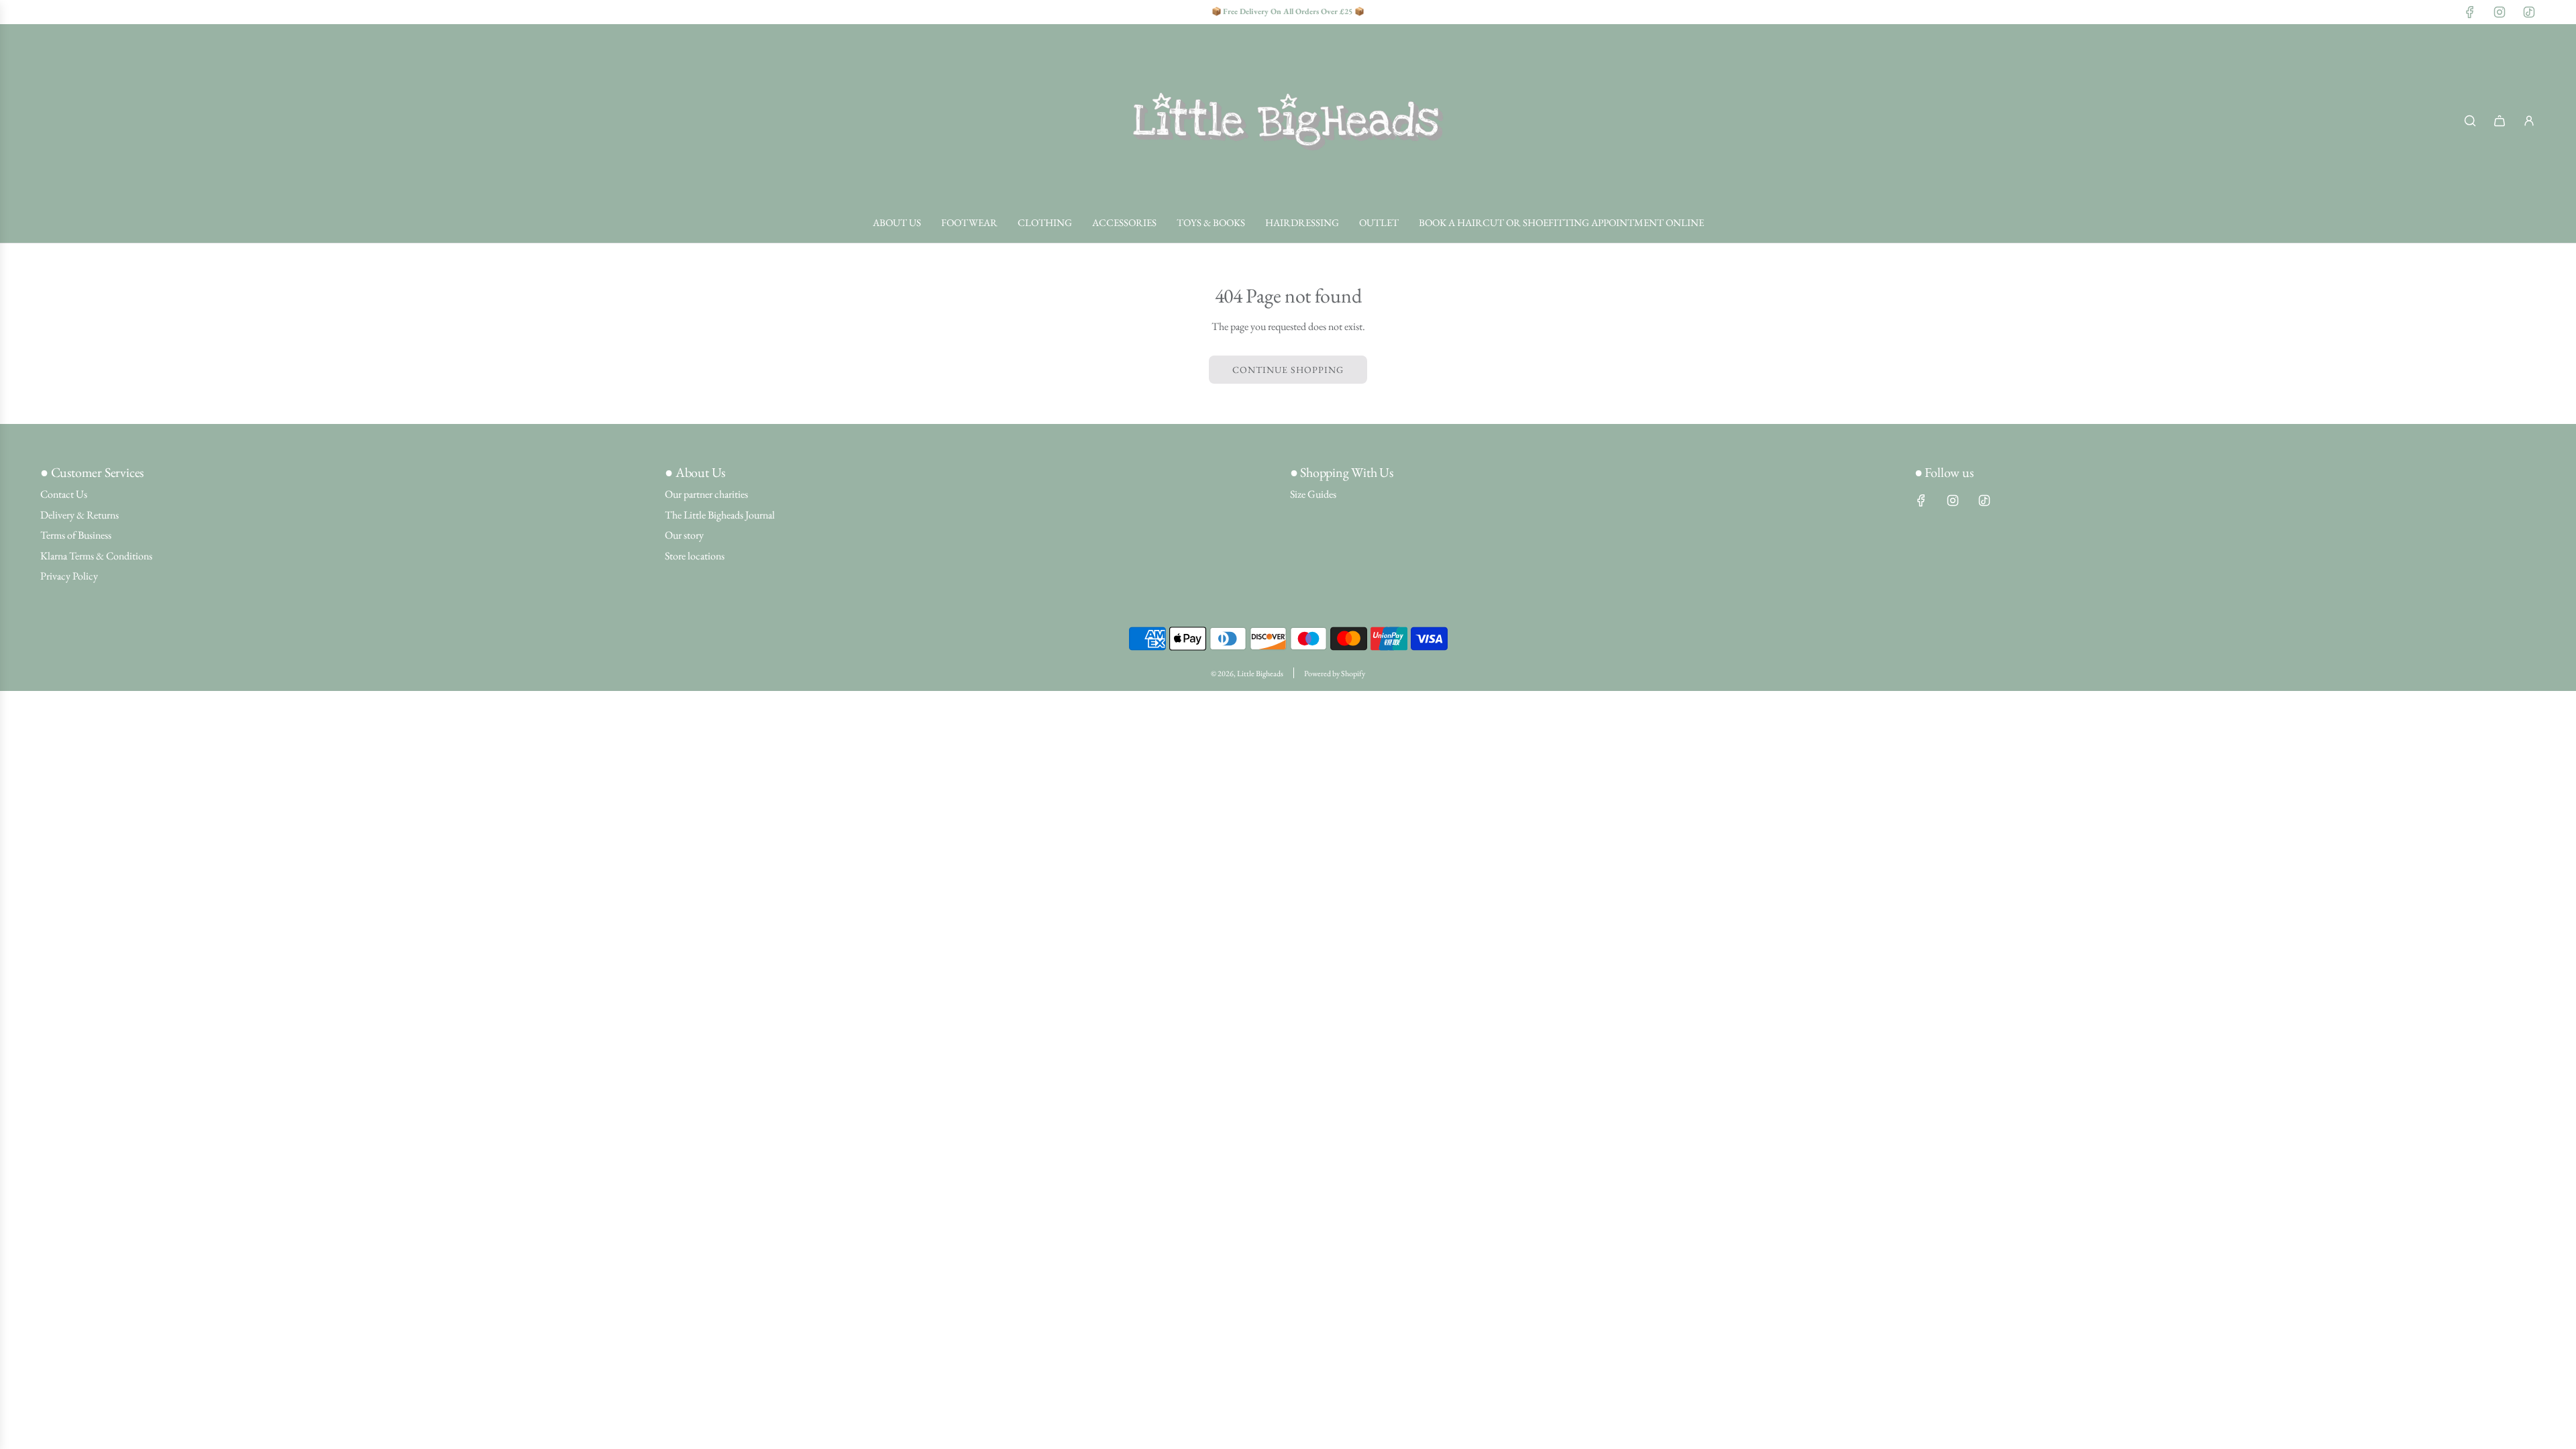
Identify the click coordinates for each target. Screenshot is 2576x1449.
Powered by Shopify (1335, 674)
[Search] (2470, 121)
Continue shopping (1288, 370)
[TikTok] (2529, 12)
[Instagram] (2500, 12)
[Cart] (2500, 121)
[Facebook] (2470, 12)
